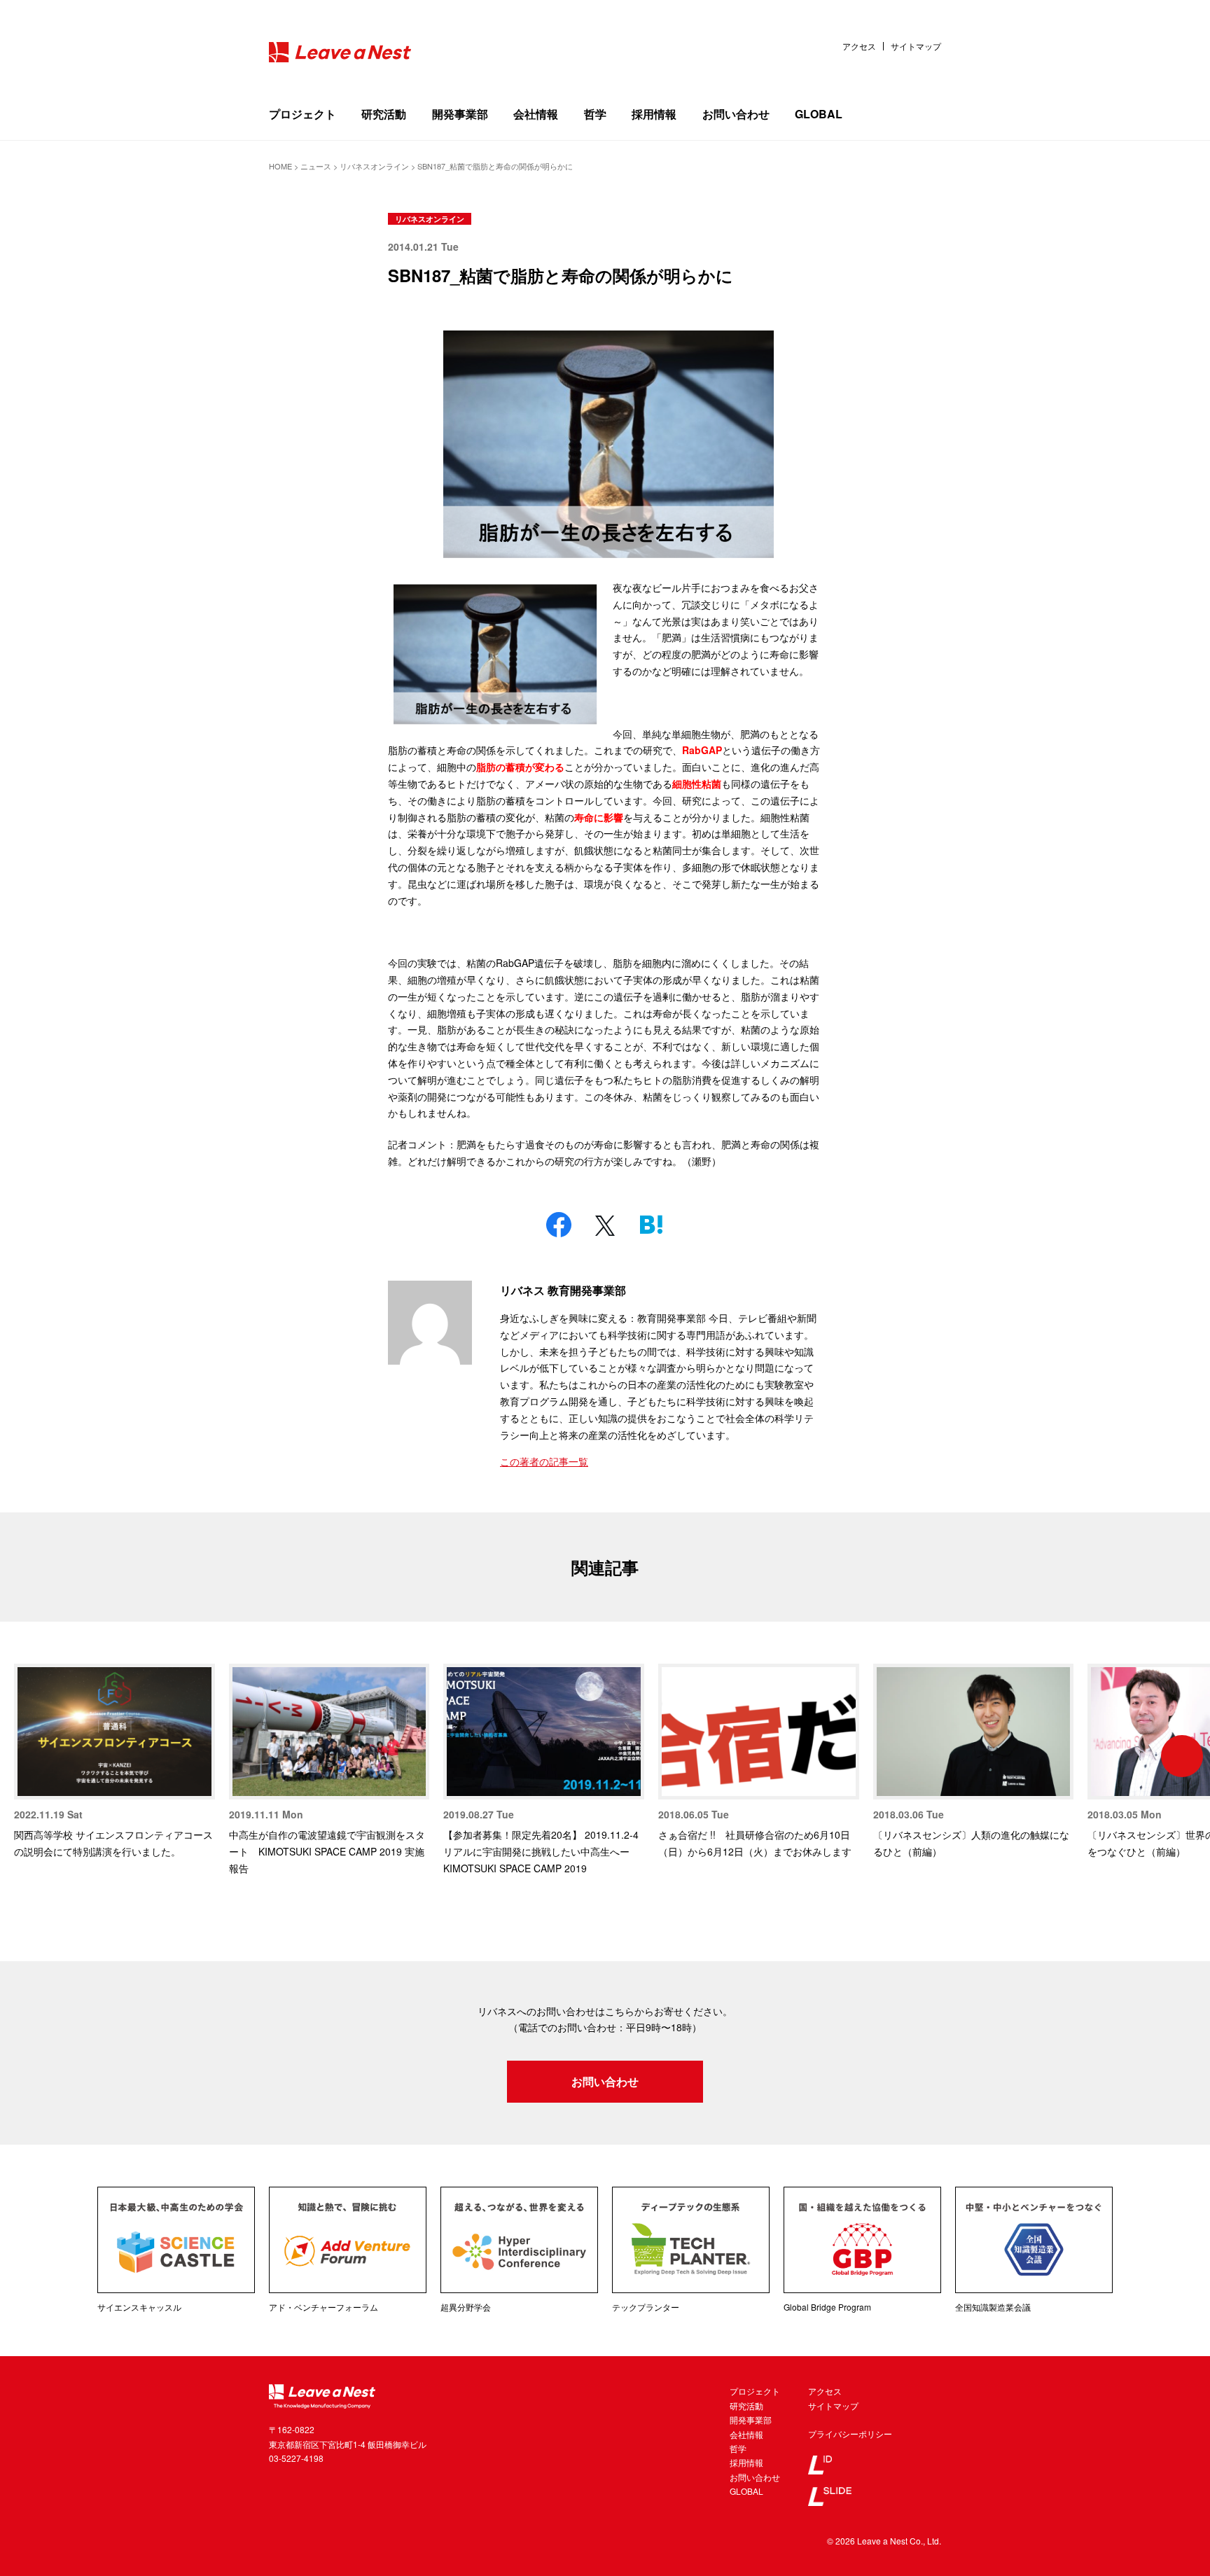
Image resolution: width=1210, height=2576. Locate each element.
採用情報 (654, 114)
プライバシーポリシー (850, 2434)
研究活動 (384, 114)
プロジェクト (302, 114)
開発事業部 (460, 114)
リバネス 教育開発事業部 (563, 1290)
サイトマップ (916, 46)
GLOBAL (819, 114)
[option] (114, 1762)
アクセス (859, 46)
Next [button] (1182, 1756)
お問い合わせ (736, 114)
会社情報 (536, 114)
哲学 (595, 114)
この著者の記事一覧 (544, 1461)
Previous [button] (28, 1756)
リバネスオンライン (430, 219)
